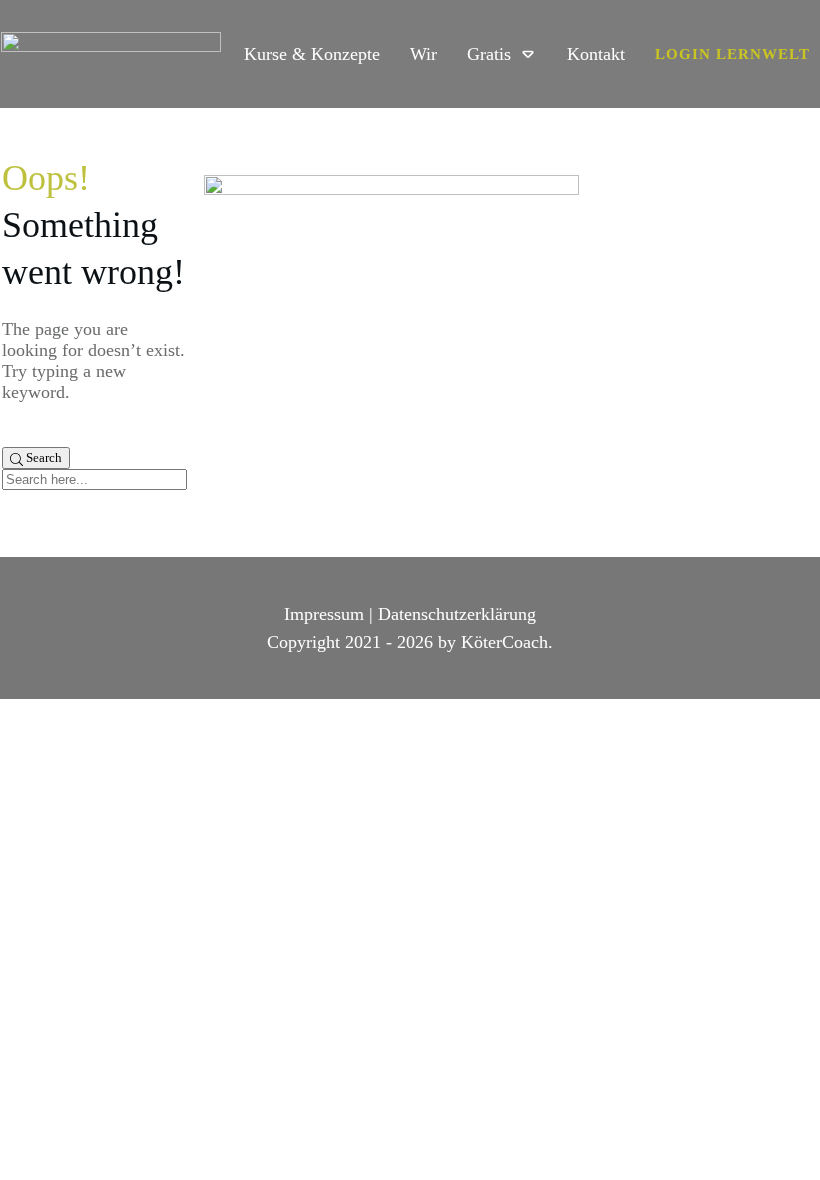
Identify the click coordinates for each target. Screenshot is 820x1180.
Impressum (324, 614)
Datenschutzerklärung (457, 614)
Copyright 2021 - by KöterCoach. (410, 642)
